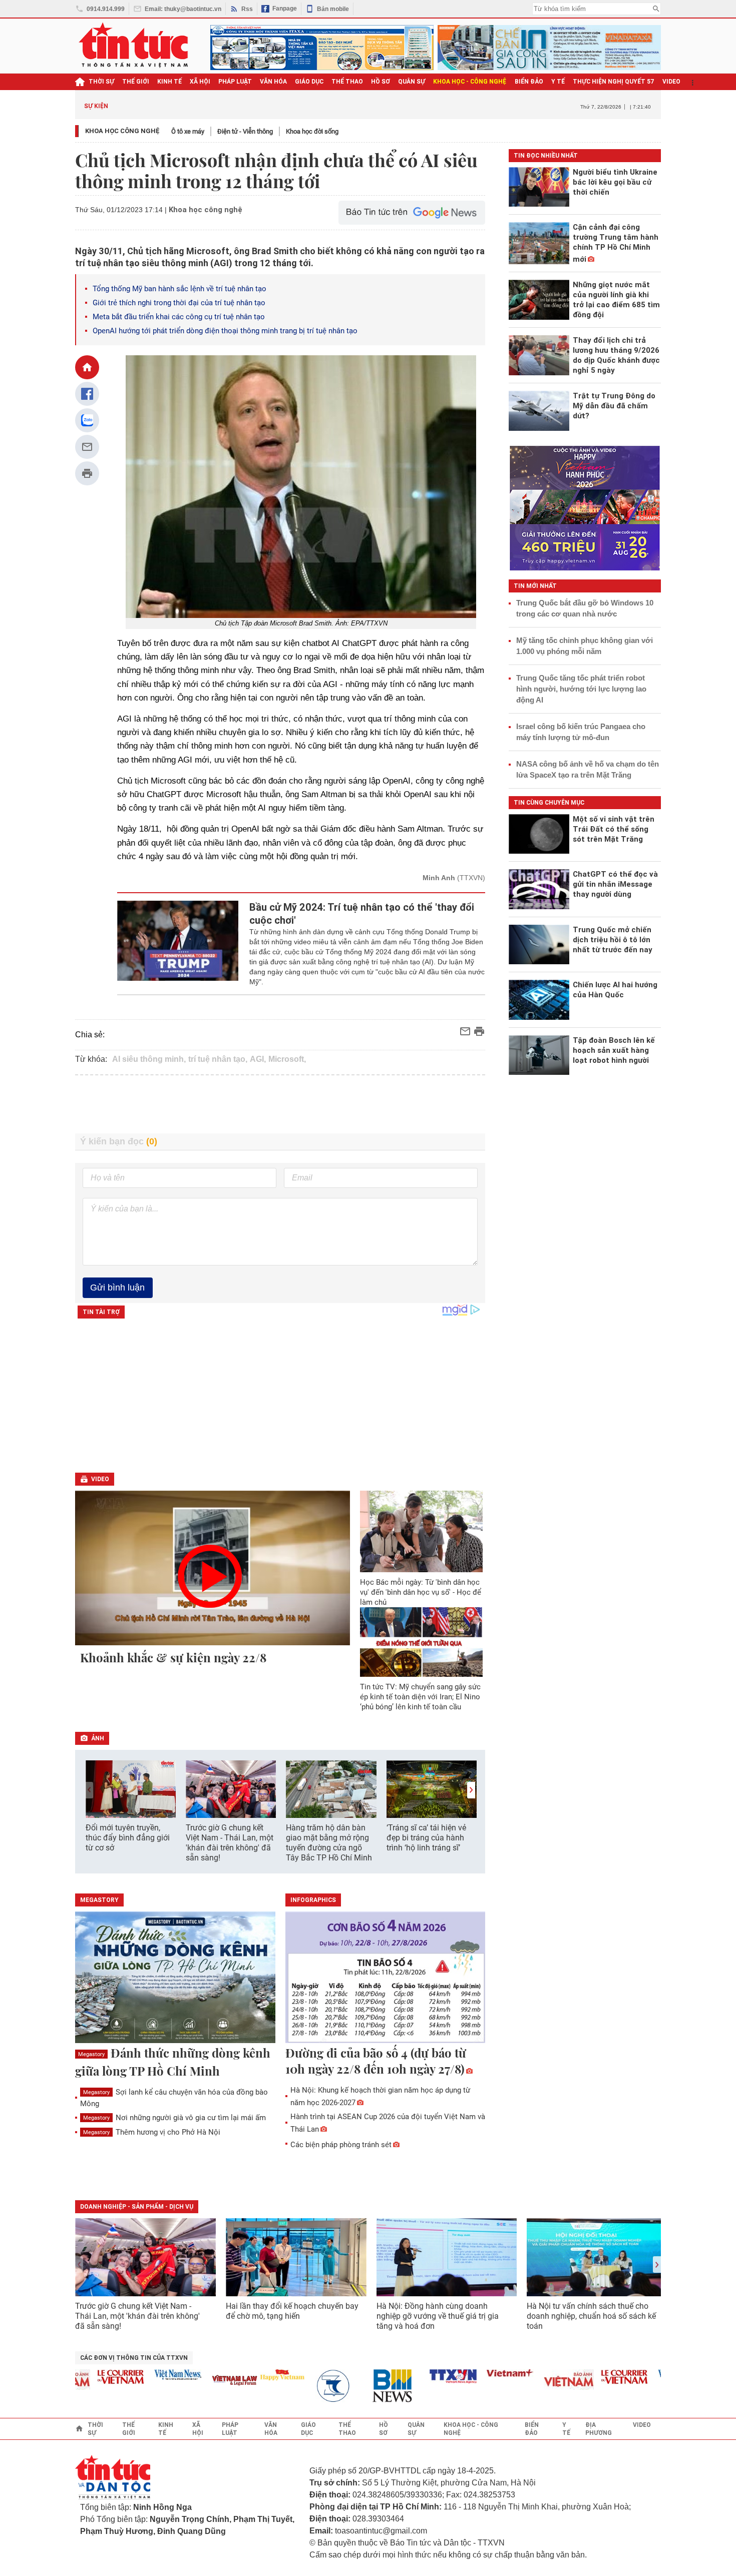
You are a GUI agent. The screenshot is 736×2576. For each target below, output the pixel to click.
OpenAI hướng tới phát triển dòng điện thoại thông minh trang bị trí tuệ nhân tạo (226, 331)
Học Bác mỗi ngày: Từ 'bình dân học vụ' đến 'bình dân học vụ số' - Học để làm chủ (421, 1592)
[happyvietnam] (253, 2375)
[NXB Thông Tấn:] (310, 2386)
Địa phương (599, 2429)
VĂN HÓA (273, 82)
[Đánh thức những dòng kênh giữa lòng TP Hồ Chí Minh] (175, 1978)
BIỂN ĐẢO (529, 82)
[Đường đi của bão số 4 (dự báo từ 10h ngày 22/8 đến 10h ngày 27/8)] (386, 1978)
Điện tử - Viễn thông (245, 131)
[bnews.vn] (367, 2386)
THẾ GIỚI (136, 82)
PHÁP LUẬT (235, 82)
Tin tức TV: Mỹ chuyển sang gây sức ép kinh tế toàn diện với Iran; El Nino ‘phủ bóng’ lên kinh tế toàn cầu (420, 1697)
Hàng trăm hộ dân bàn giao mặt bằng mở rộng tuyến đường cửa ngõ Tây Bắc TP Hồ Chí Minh (329, 1843)
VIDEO (671, 82)
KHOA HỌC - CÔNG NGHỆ (470, 82)
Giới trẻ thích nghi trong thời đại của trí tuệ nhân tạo (179, 303)
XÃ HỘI (200, 82)
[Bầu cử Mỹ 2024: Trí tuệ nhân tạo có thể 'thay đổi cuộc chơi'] (178, 944)
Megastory (91, 2054)
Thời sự (101, 82)
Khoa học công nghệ (123, 131)
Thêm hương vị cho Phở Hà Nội (152, 2132)
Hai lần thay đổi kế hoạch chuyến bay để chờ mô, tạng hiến (292, 2311)
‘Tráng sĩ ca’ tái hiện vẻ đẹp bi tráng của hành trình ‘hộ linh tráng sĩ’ (426, 1838)
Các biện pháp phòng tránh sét (341, 2145)
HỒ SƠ (381, 82)
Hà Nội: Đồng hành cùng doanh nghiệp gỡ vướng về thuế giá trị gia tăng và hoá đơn (438, 2316)
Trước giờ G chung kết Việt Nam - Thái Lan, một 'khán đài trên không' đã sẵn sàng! (230, 1843)
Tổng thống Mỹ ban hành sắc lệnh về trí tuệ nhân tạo (179, 289)
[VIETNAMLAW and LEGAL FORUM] (206, 2381)
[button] (471, 1790)
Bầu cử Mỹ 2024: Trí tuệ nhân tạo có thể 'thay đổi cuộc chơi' (362, 914)
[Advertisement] (280, 1104)
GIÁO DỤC (309, 82)
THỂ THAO (347, 82)
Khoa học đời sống (312, 131)
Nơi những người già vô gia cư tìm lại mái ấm (174, 2118)
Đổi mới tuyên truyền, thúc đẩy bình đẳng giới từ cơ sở (128, 1838)
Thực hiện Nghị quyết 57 (614, 82)
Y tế (558, 82)
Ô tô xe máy (188, 131)
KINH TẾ (169, 82)
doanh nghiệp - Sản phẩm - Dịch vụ (137, 2207)
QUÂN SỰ (412, 82)
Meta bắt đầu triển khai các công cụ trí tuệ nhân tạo (179, 317)
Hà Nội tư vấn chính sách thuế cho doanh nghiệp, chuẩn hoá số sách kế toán (591, 2316)
